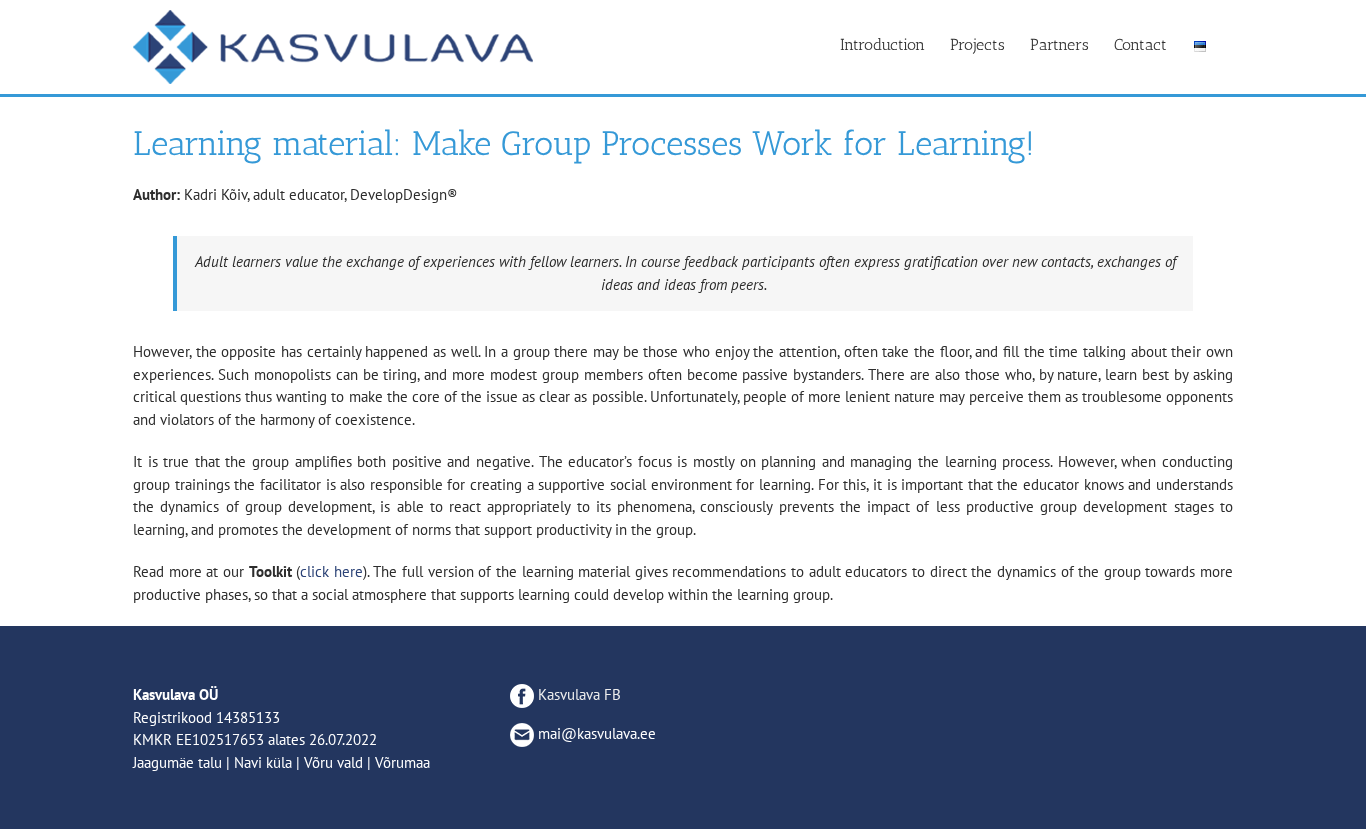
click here (331, 571)
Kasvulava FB (577, 694)
